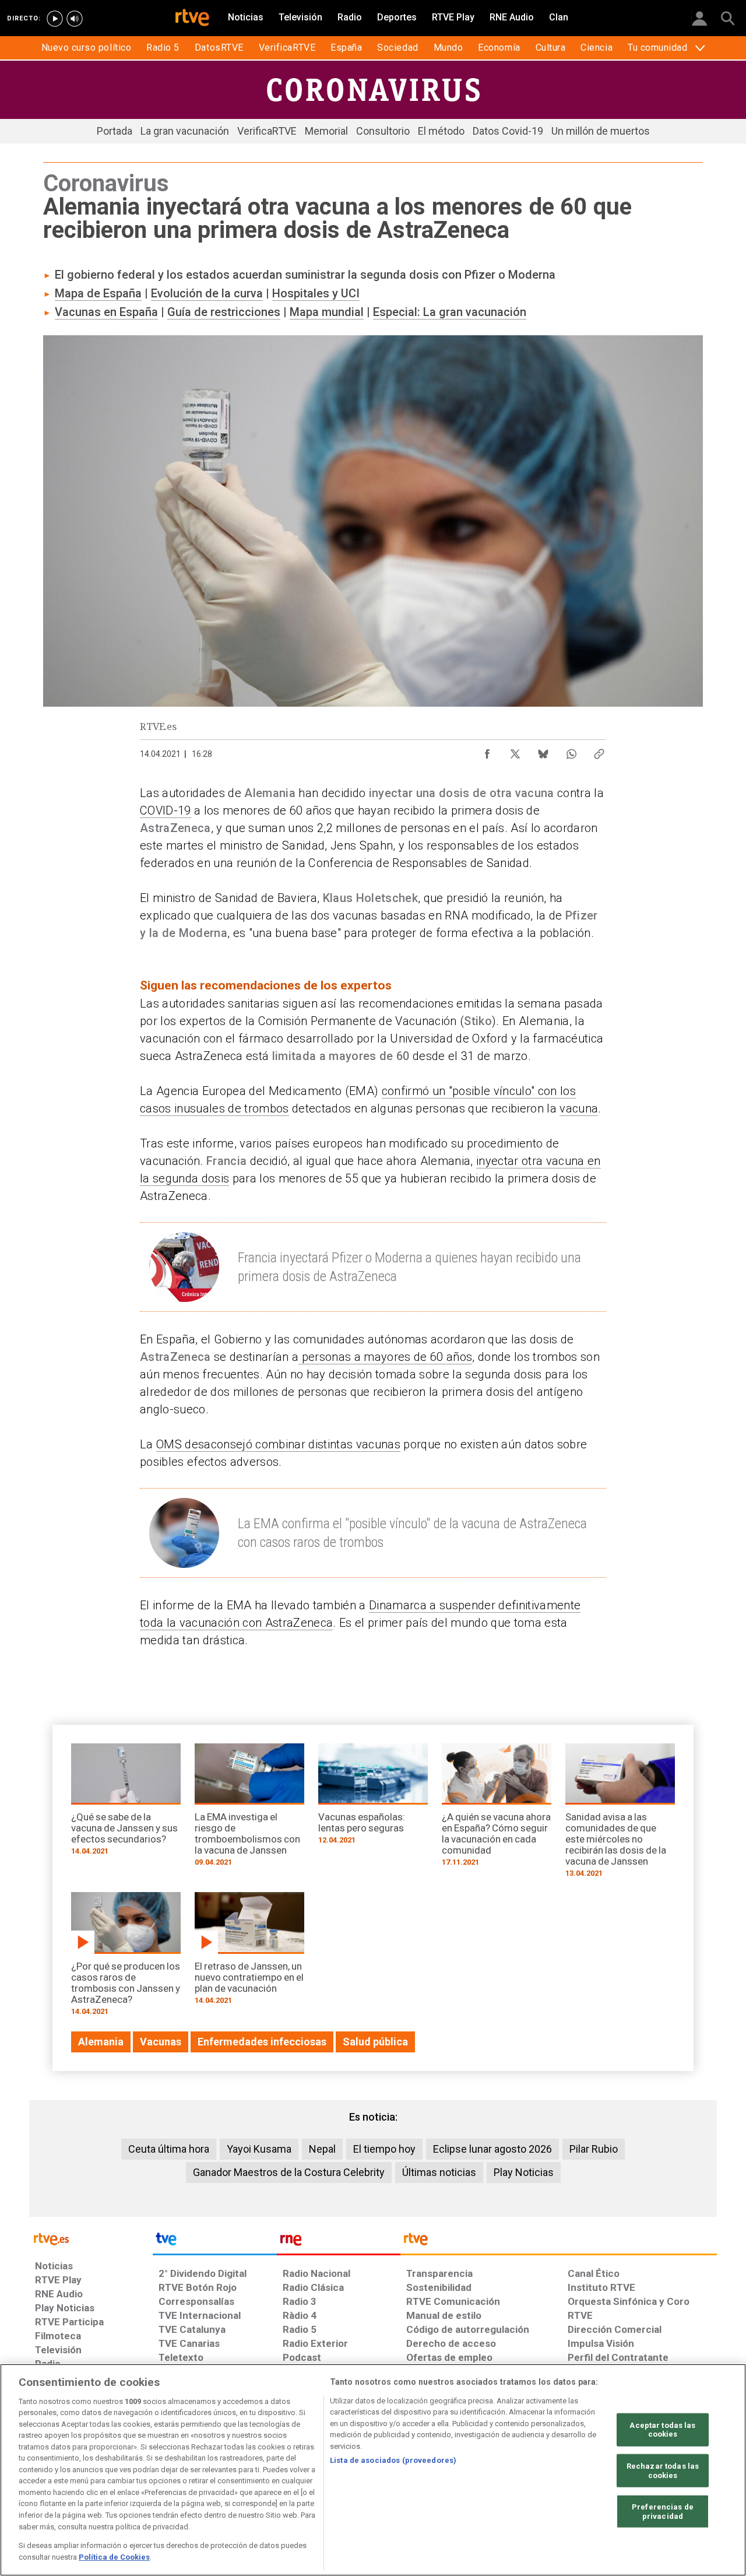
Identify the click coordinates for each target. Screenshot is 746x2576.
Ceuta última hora (169, 2149)
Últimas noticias (439, 2172)
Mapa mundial (327, 312)
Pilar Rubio (594, 2149)
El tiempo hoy (384, 2149)
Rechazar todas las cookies (663, 2471)
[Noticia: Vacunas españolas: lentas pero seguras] (373, 1798)
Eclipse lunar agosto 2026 (492, 2149)
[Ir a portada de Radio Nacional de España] (339, 2242)
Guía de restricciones (224, 312)
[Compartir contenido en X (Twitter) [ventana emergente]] (515, 751)
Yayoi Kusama (259, 2149)
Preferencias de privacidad (663, 2512)
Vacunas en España (106, 312)
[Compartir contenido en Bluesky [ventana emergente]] (543, 751)
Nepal (322, 2149)
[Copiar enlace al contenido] (599, 751)
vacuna (579, 1108)
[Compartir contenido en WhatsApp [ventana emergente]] (571, 751)
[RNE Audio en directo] (75, 19)
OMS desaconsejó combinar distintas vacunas (278, 1444)
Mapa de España (98, 293)
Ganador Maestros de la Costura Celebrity (289, 2172)
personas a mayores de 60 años (385, 1357)
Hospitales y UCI (316, 293)
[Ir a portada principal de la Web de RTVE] (91, 2238)
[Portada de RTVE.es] (192, 19)
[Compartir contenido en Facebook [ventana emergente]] (487, 751)
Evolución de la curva (207, 293)
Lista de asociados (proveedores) (393, 2460)
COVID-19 (166, 810)
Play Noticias (524, 2172)
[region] (373, 2470)
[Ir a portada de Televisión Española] (214, 2242)
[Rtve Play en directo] (55, 19)
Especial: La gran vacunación (450, 312)
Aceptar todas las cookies (662, 2430)
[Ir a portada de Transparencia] (559, 2242)
